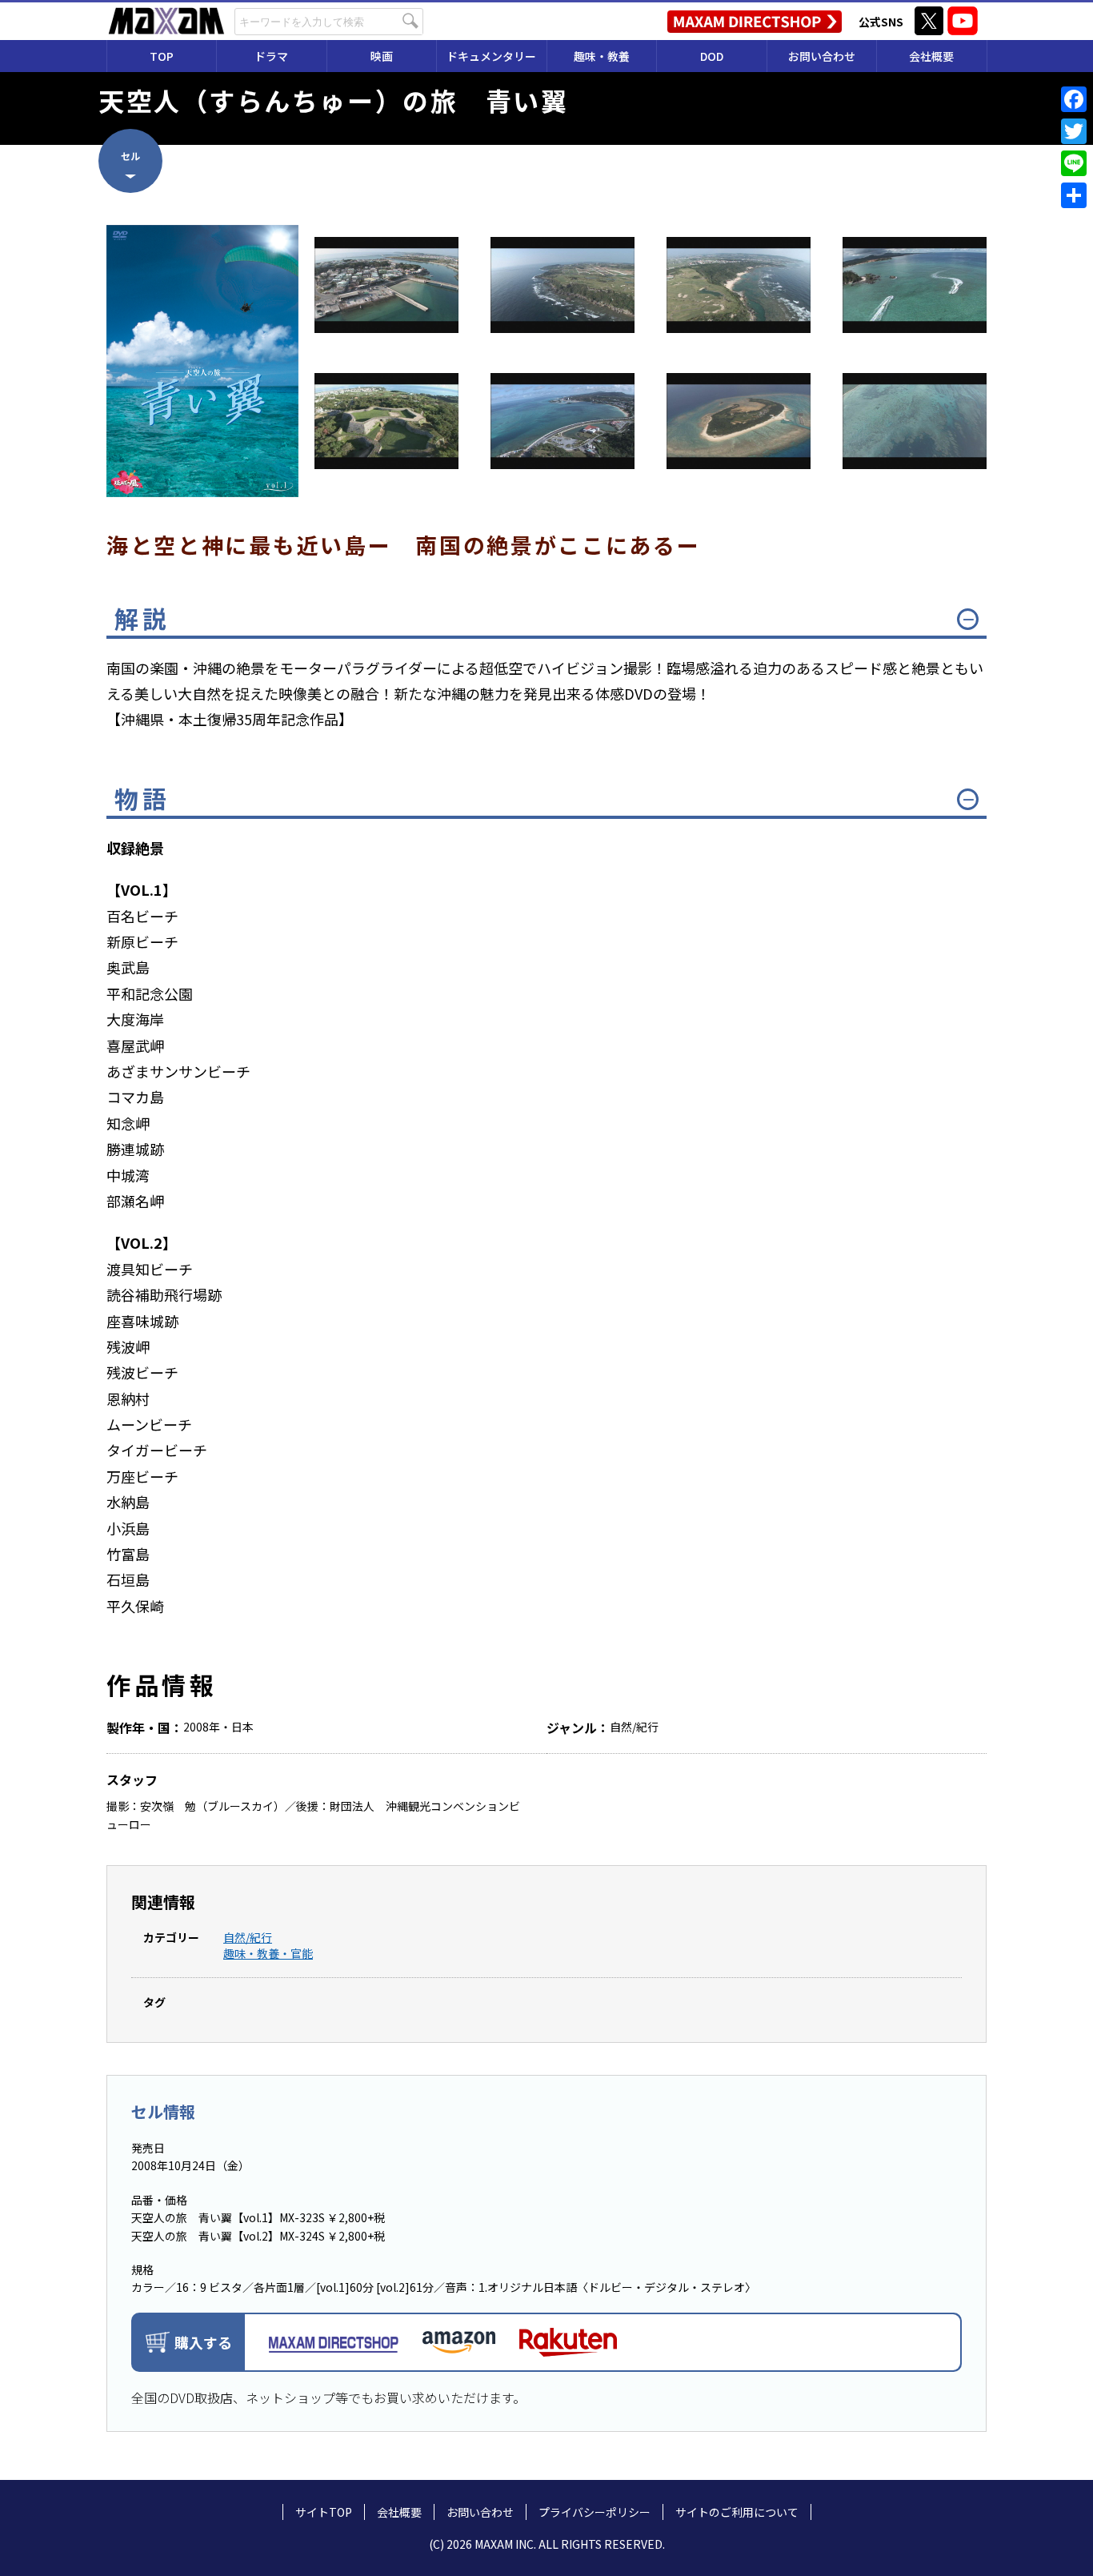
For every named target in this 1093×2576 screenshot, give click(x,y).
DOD (712, 56)
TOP (162, 56)
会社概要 (931, 56)
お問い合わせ (822, 56)
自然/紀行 (248, 1937)
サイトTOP (324, 2512)
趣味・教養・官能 (268, 1953)
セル (130, 156)
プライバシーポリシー (595, 2512)
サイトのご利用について (737, 2512)
